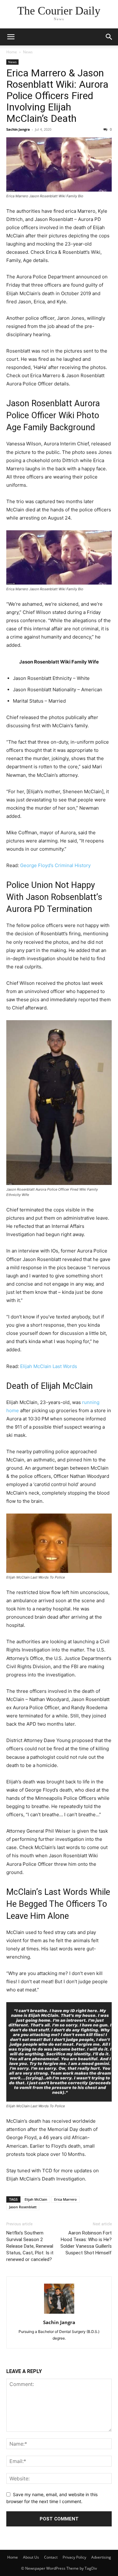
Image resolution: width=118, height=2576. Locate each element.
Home (12, 52)
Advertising (101, 2557)
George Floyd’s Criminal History (55, 865)
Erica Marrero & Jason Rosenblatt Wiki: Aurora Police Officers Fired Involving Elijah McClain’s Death (57, 96)
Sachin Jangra (18, 129)
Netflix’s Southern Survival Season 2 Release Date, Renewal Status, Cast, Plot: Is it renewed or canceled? (30, 2246)
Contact (51, 2557)
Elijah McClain (36, 2199)
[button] (11, 37)
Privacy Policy (74, 2557)
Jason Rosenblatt (23, 2207)
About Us (31, 2557)
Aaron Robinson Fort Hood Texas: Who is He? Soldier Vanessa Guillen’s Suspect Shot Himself (86, 2243)
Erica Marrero (65, 2199)
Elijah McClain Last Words (49, 1366)
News (28, 52)
